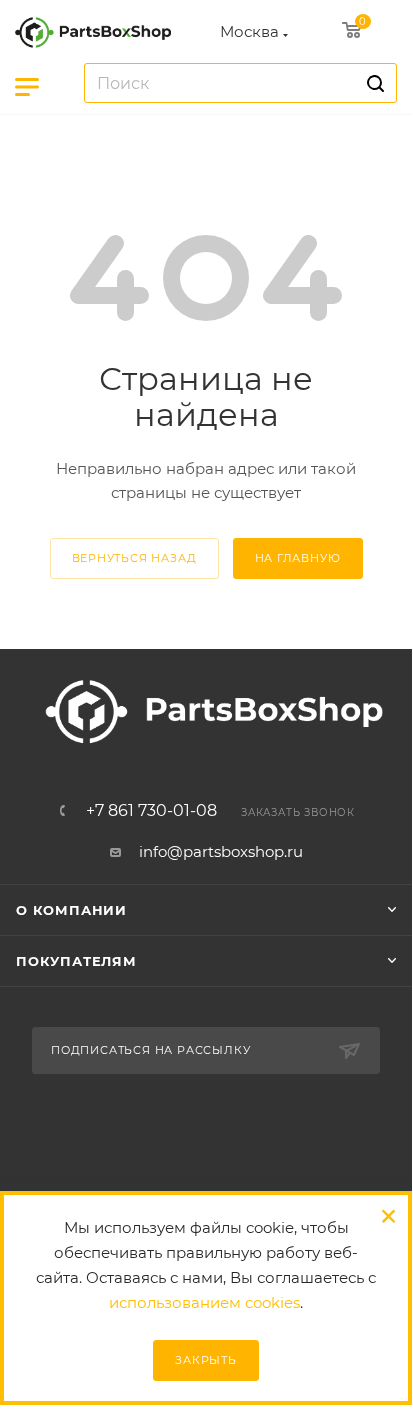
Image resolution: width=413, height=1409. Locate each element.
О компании (71, 910)
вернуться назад (134, 558)
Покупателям (76, 961)
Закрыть (206, 1360)
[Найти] (372, 83)
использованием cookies (204, 1302)
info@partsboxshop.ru (221, 851)
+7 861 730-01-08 (151, 811)
